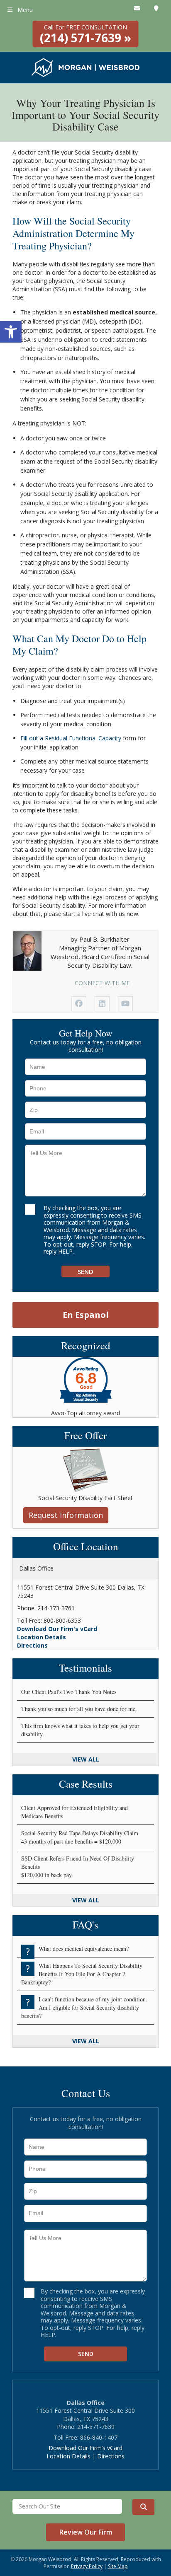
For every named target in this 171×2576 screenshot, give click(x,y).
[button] (11, 332)
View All (86, 1759)
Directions (32, 1645)
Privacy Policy (87, 2566)
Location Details (42, 1637)
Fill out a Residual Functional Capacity (71, 738)
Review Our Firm (86, 2532)
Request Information (66, 1515)
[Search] (143, 2507)
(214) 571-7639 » (85, 34)
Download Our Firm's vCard (57, 1629)
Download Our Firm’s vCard (85, 2448)
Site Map (118, 2566)
